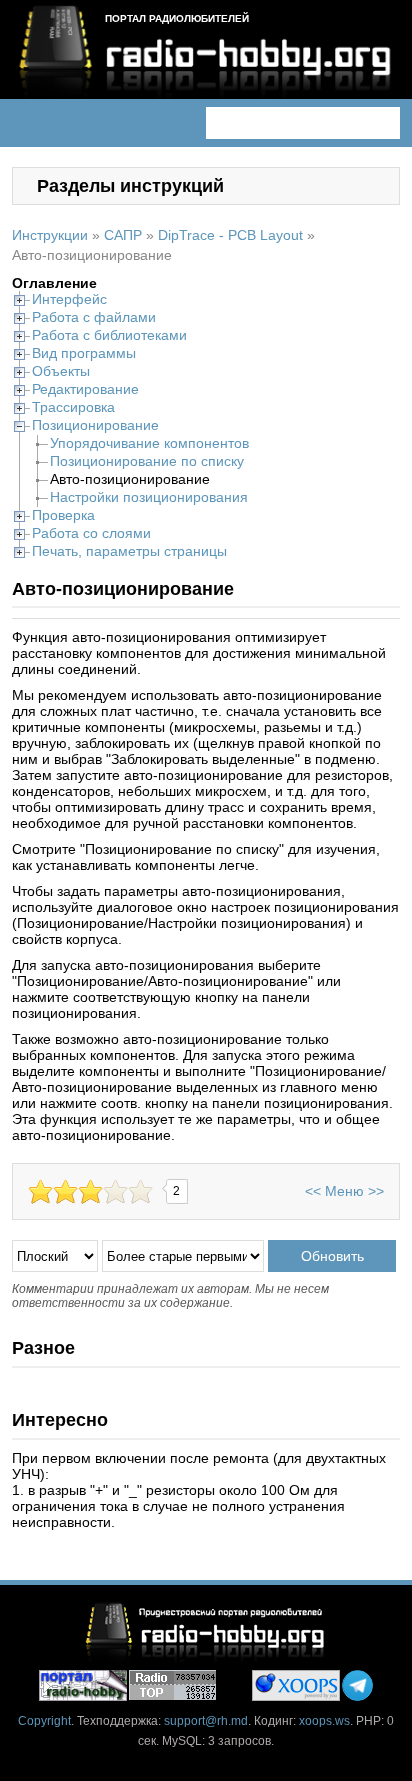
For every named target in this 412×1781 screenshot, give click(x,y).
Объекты (61, 371)
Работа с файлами (94, 317)
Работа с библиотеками (109, 335)
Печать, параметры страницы (129, 551)
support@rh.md (206, 1721)
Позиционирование (95, 425)
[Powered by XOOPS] (296, 1685)
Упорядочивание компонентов (149, 443)
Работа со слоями (91, 533)
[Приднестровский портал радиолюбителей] (83, 1685)
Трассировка (73, 407)
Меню (344, 1191)
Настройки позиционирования (149, 497)
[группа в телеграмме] (357, 1685)
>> (376, 1191)
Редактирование (85, 389)
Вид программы (84, 353)
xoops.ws (324, 1721)
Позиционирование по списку (147, 461)
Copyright (44, 1721)
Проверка (63, 515)
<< (313, 1191)
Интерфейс (69, 299)
